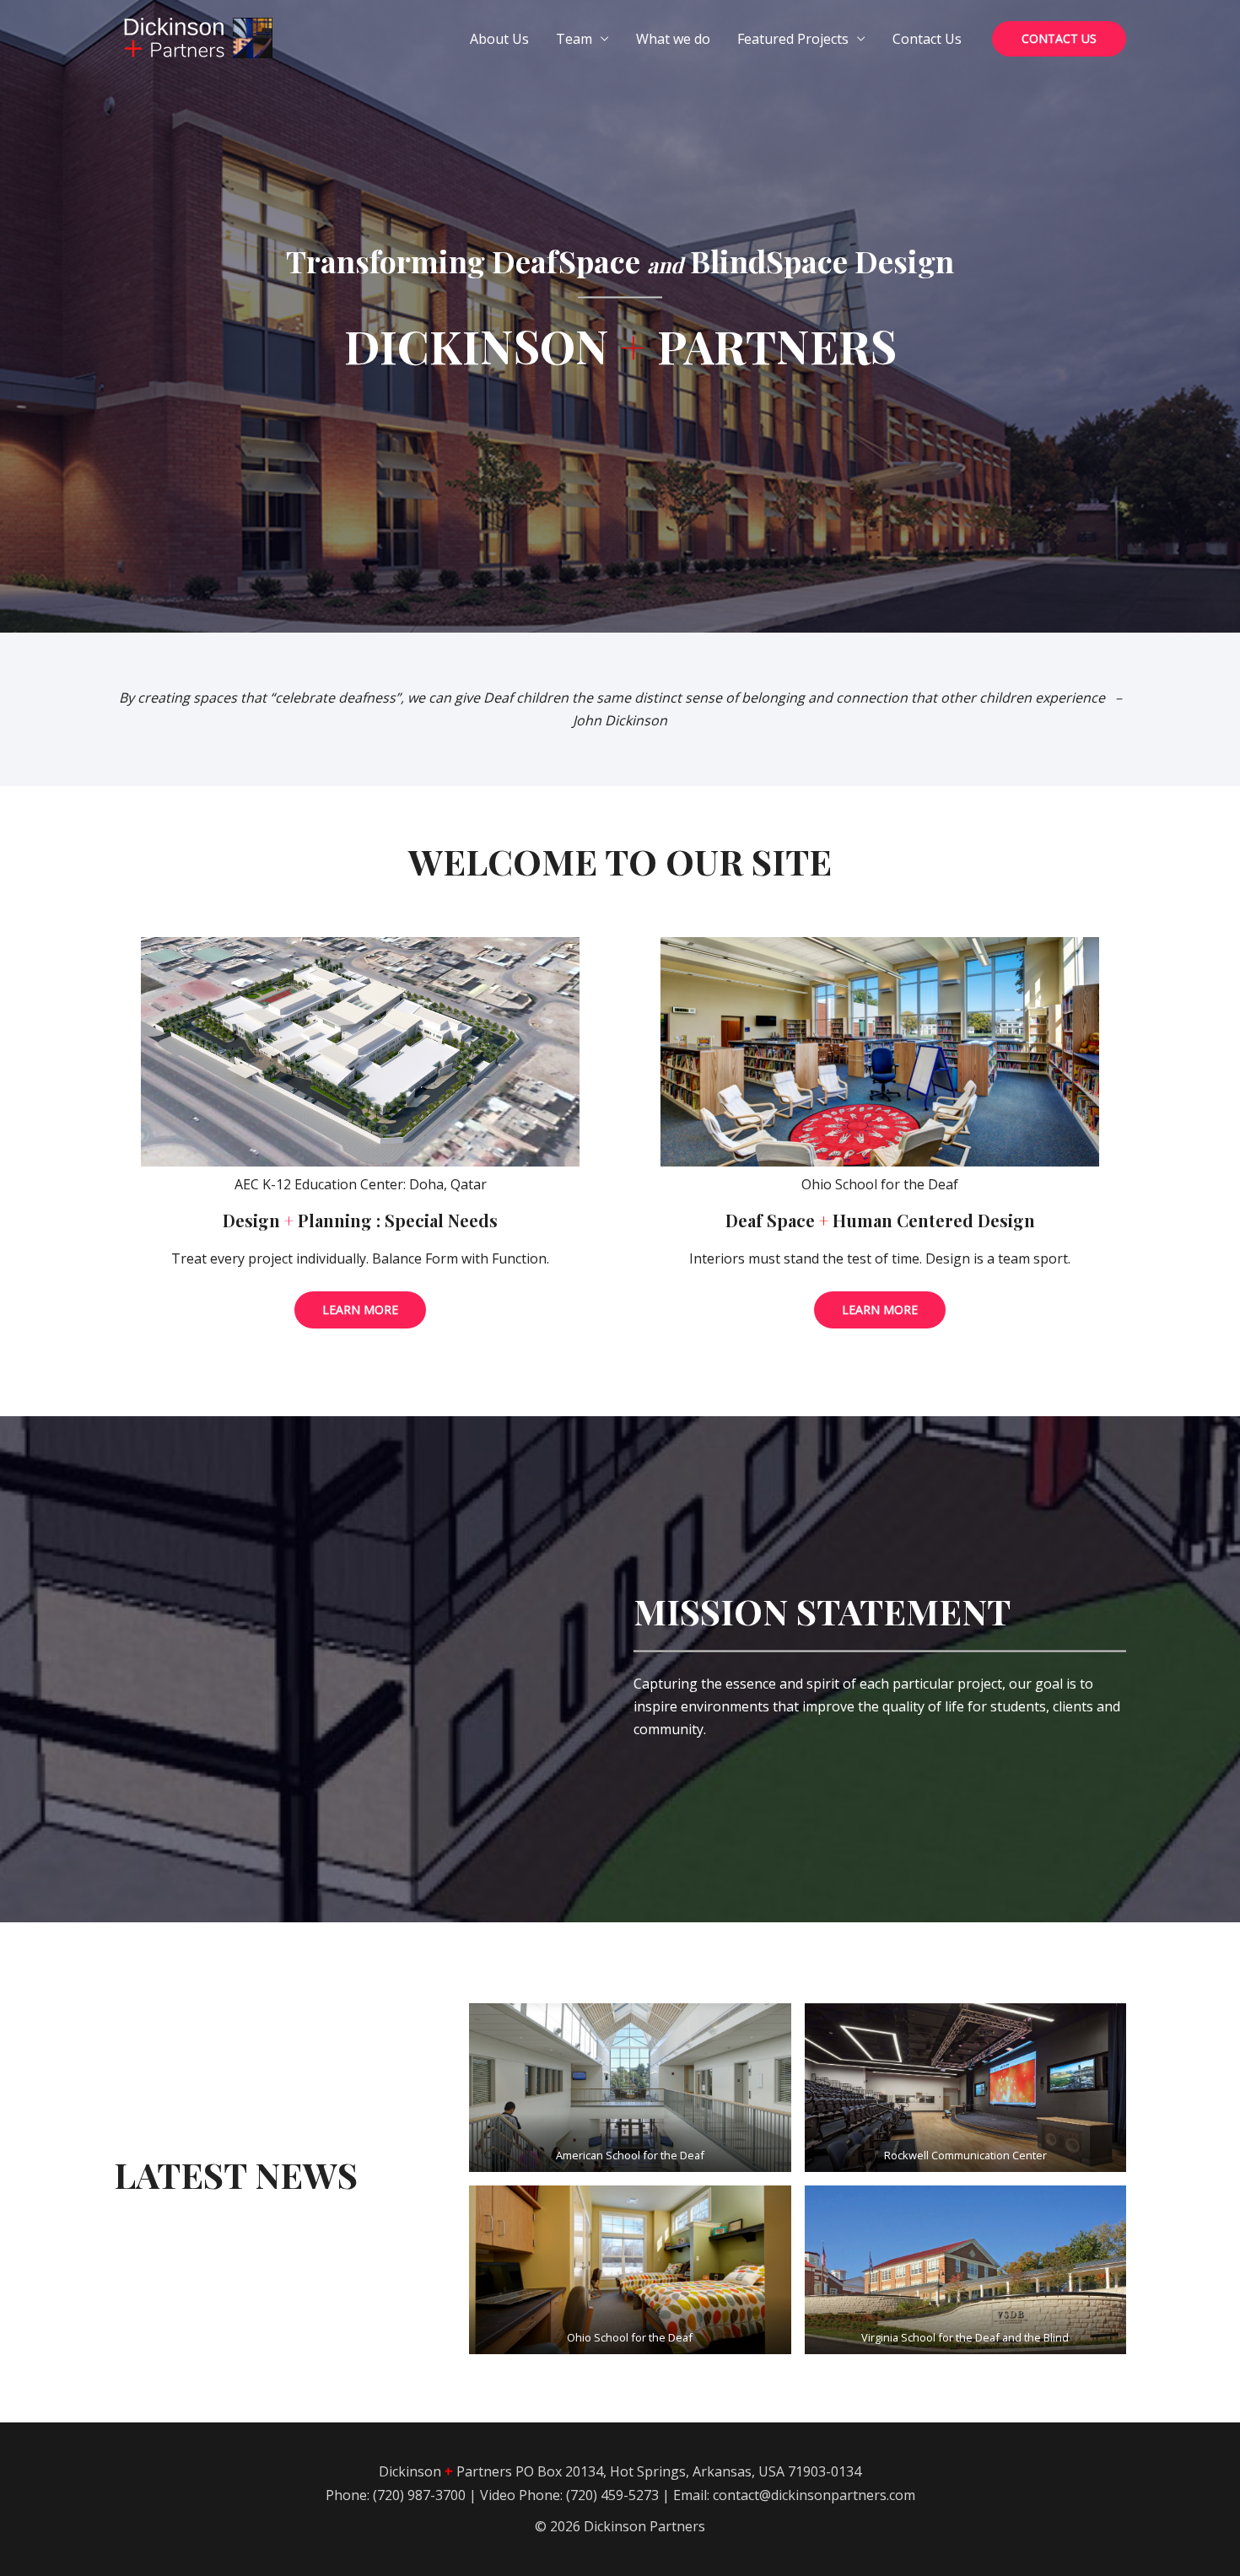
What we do (673, 39)
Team (574, 39)
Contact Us (927, 39)
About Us (499, 39)
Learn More (360, 1310)
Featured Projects (793, 39)
